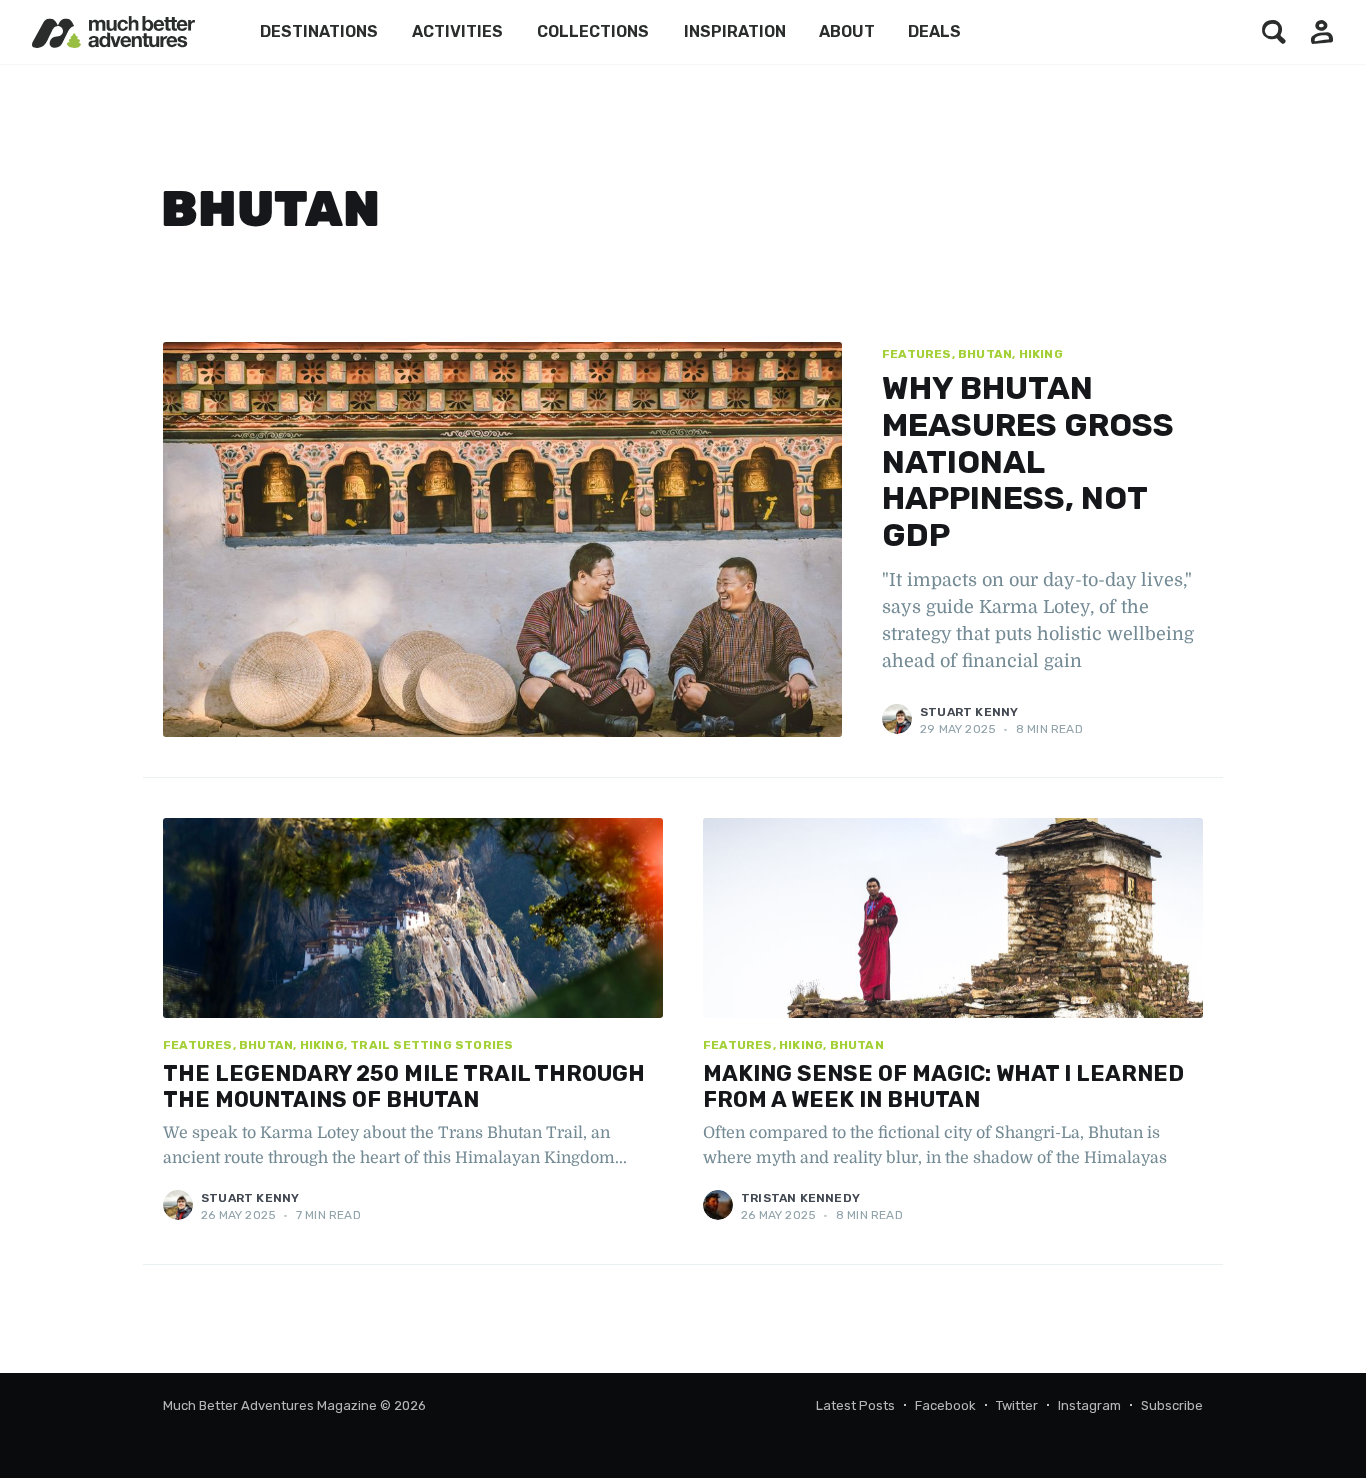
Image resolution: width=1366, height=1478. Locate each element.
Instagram (1089, 1405)
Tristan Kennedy (800, 1198)
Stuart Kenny (969, 712)
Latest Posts (855, 1405)
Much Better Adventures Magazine (270, 1405)
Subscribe (1172, 1405)
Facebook (945, 1405)
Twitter (1017, 1405)
